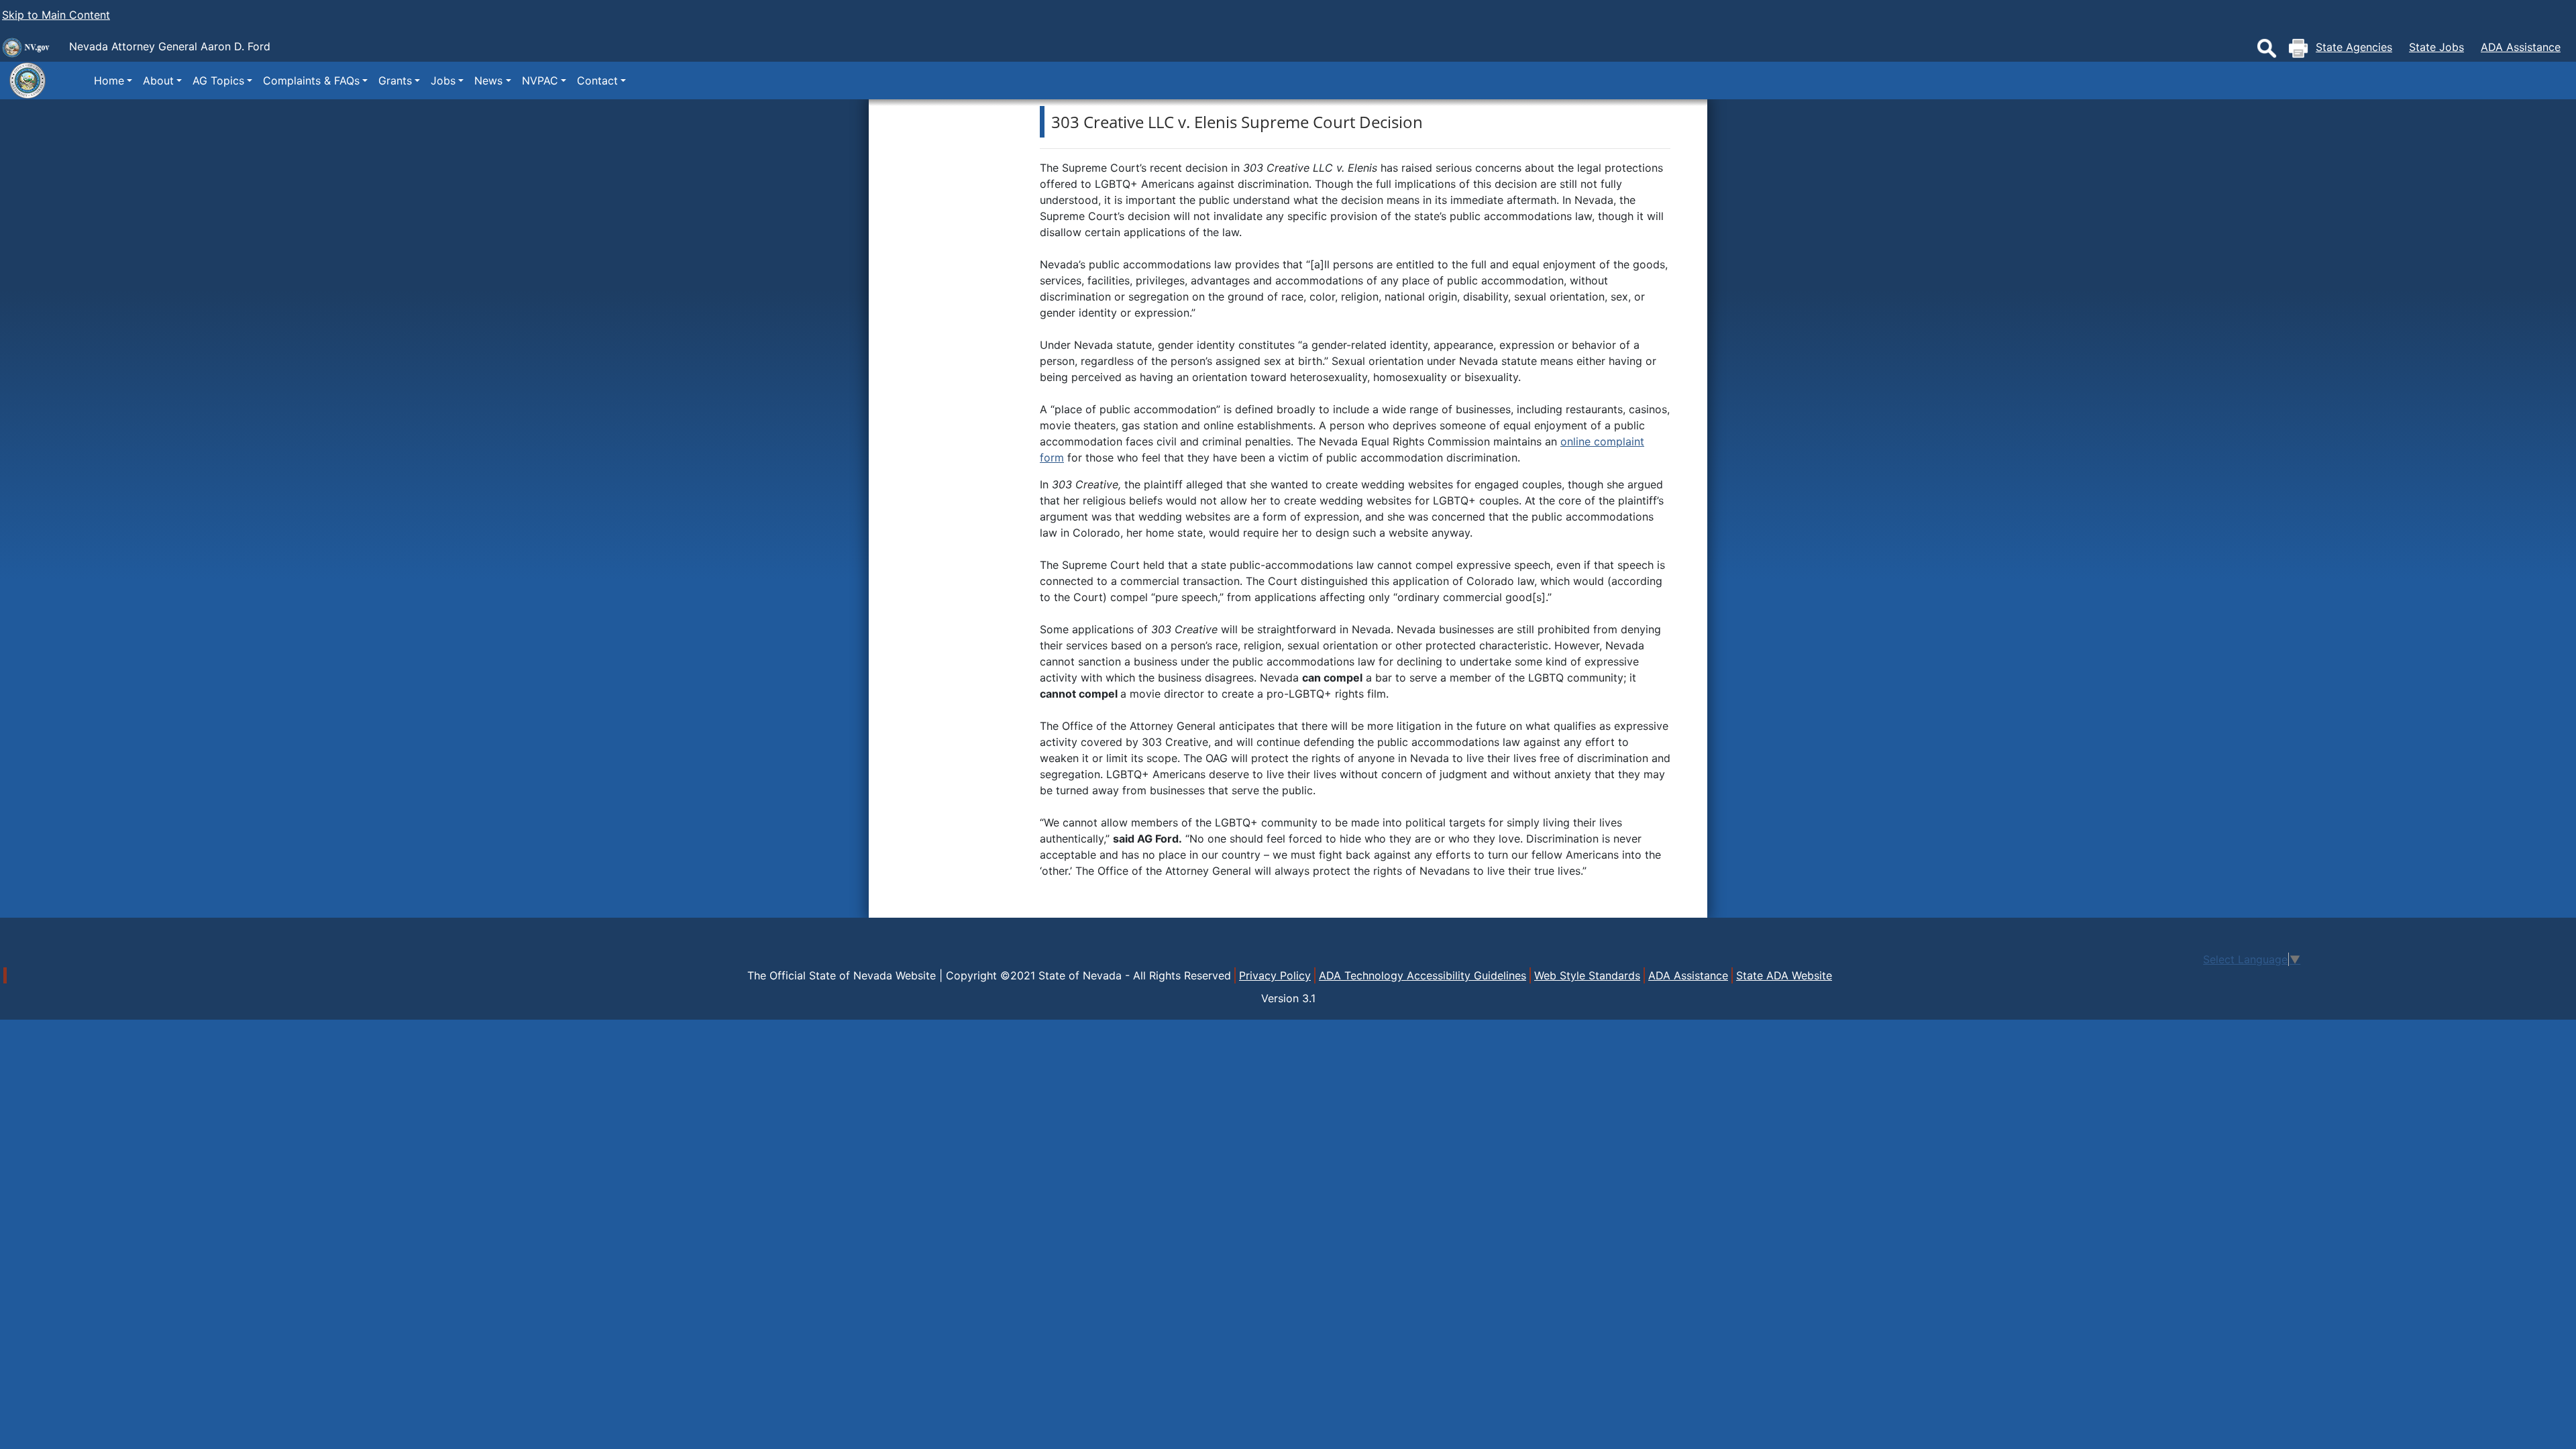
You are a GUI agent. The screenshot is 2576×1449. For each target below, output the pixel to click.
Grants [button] (395, 80)
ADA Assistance (2521, 47)
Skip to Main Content (56, 15)
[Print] (2298, 48)
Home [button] (109, 80)
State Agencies (2354, 47)
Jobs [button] (443, 80)
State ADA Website (1784, 975)
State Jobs (2436, 47)
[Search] (2267, 48)
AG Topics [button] (218, 80)
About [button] (158, 80)
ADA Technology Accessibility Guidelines (1423, 975)
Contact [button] (597, 80)
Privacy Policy (1275, 975)
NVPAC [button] (540, 80)
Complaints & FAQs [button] (311, 80)
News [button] (488, 80)
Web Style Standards (1587, 975)
